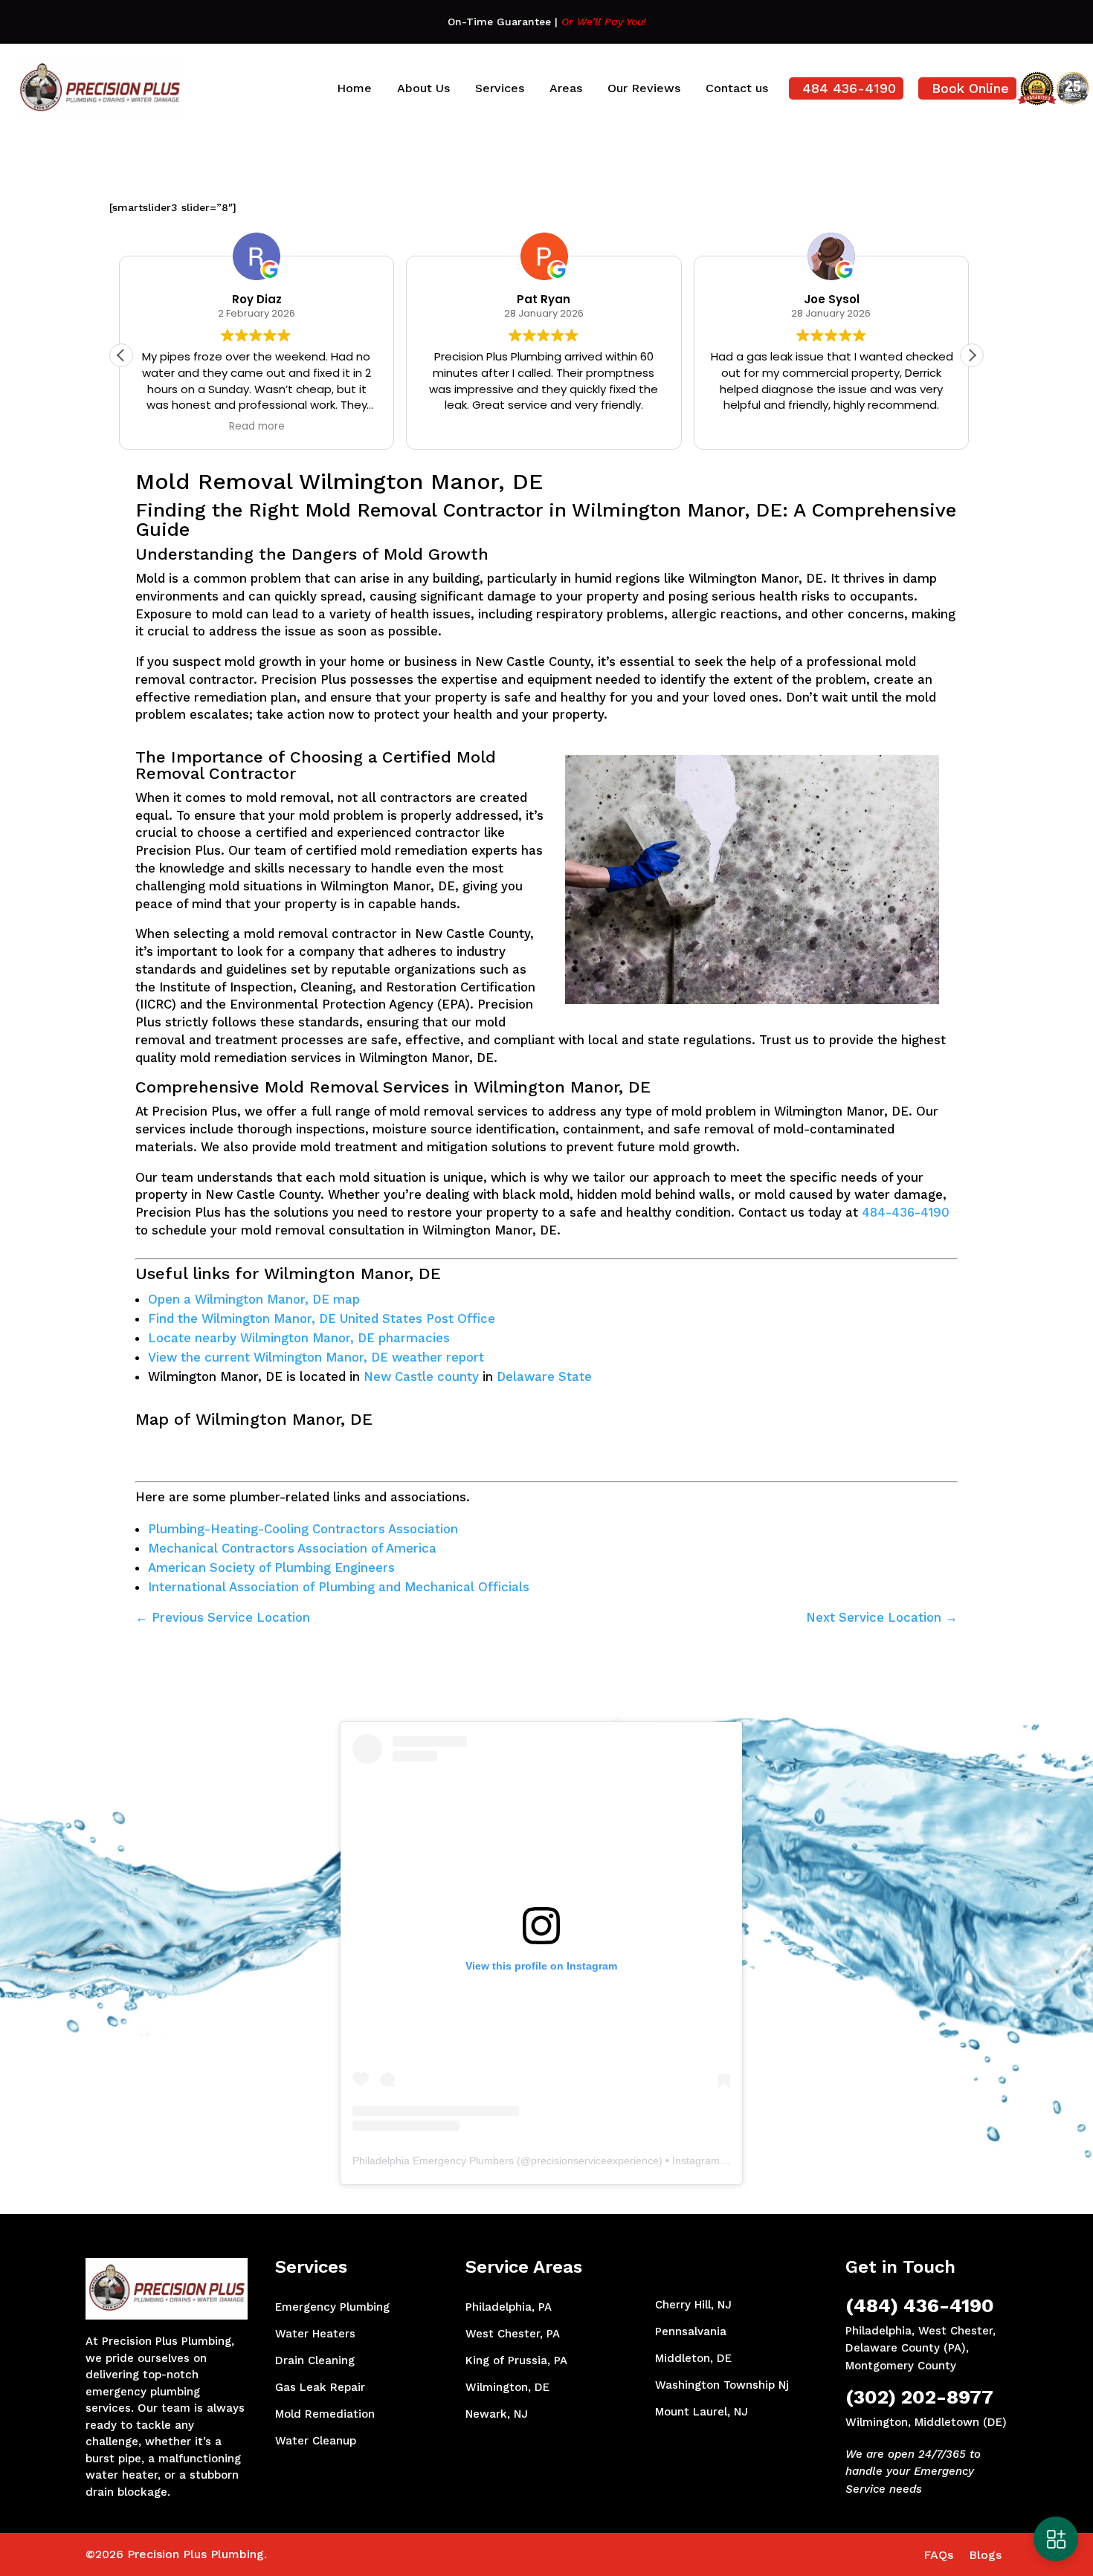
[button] (972, 355)
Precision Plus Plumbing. (197, 2554)
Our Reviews (644, 88)
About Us (423, 88)
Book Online (970, 88)
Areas (566, 88)
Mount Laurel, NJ (702, 2412)
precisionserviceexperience (595, 2161)
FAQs (938, 2555)
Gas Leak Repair (320, 2387)
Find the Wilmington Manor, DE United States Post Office (322, 1318)
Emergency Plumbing (332, 2307)
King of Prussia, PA (516, 2360)
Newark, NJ (497, 2414)
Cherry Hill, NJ (693, 2305)
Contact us (737, 88)
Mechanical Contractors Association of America (292, 1548)
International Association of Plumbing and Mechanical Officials (339, 1587)
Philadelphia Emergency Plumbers (433, 2161)
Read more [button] (834, 427)
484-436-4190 (906, 1212)
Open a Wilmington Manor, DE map (254, 1299)
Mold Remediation (325, 2414)
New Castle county (421, 1376)
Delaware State (544, 1376)
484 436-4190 (849, 88)
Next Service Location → (882, 1617)
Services (500, 88)
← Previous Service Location (223, 1617)
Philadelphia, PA (509, 2307)
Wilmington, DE (507, 2387)
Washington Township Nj (722, 2385)
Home (354, 88)
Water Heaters (315, 2334)
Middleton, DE (693, 2358)
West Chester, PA (513, 2334)
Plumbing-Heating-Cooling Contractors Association (303, 1529)
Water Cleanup (316, 2441)
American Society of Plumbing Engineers (271, 1567)
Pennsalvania (691, 2331)
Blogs (985, 2555)
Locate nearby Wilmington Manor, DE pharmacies (299, 1338)
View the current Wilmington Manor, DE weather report (316, 1357)
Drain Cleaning (315, 2360)
